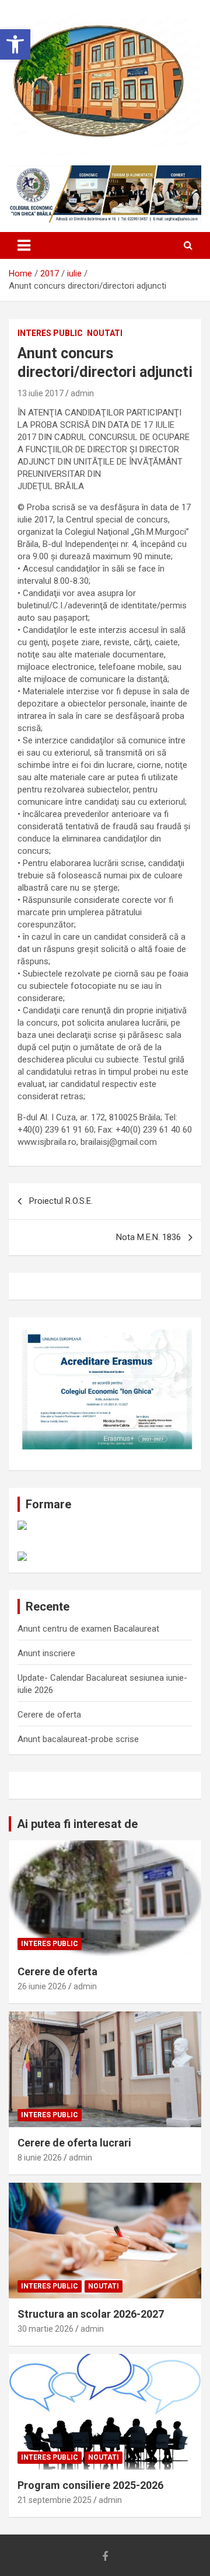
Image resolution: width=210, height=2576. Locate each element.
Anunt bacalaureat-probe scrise (78, 1739)
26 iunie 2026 (42, 1986)
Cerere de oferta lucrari (74, 2143)
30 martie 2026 (45, 2329)
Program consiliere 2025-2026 (90, 2485)
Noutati (105, 333)
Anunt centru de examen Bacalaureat (88, 1629)
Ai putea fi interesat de (77, 1824)
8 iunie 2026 (40, 2158)
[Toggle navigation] (24, 245)
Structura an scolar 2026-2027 (91, 2314)
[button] (15, 44)
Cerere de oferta (49, 1715)
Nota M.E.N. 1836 (148, 1237)
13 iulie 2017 (41, 393)
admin (82, 393)
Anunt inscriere (46, 1653)
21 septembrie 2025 (55, 2500)
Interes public (50, 333)
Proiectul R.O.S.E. (61, 1201)
